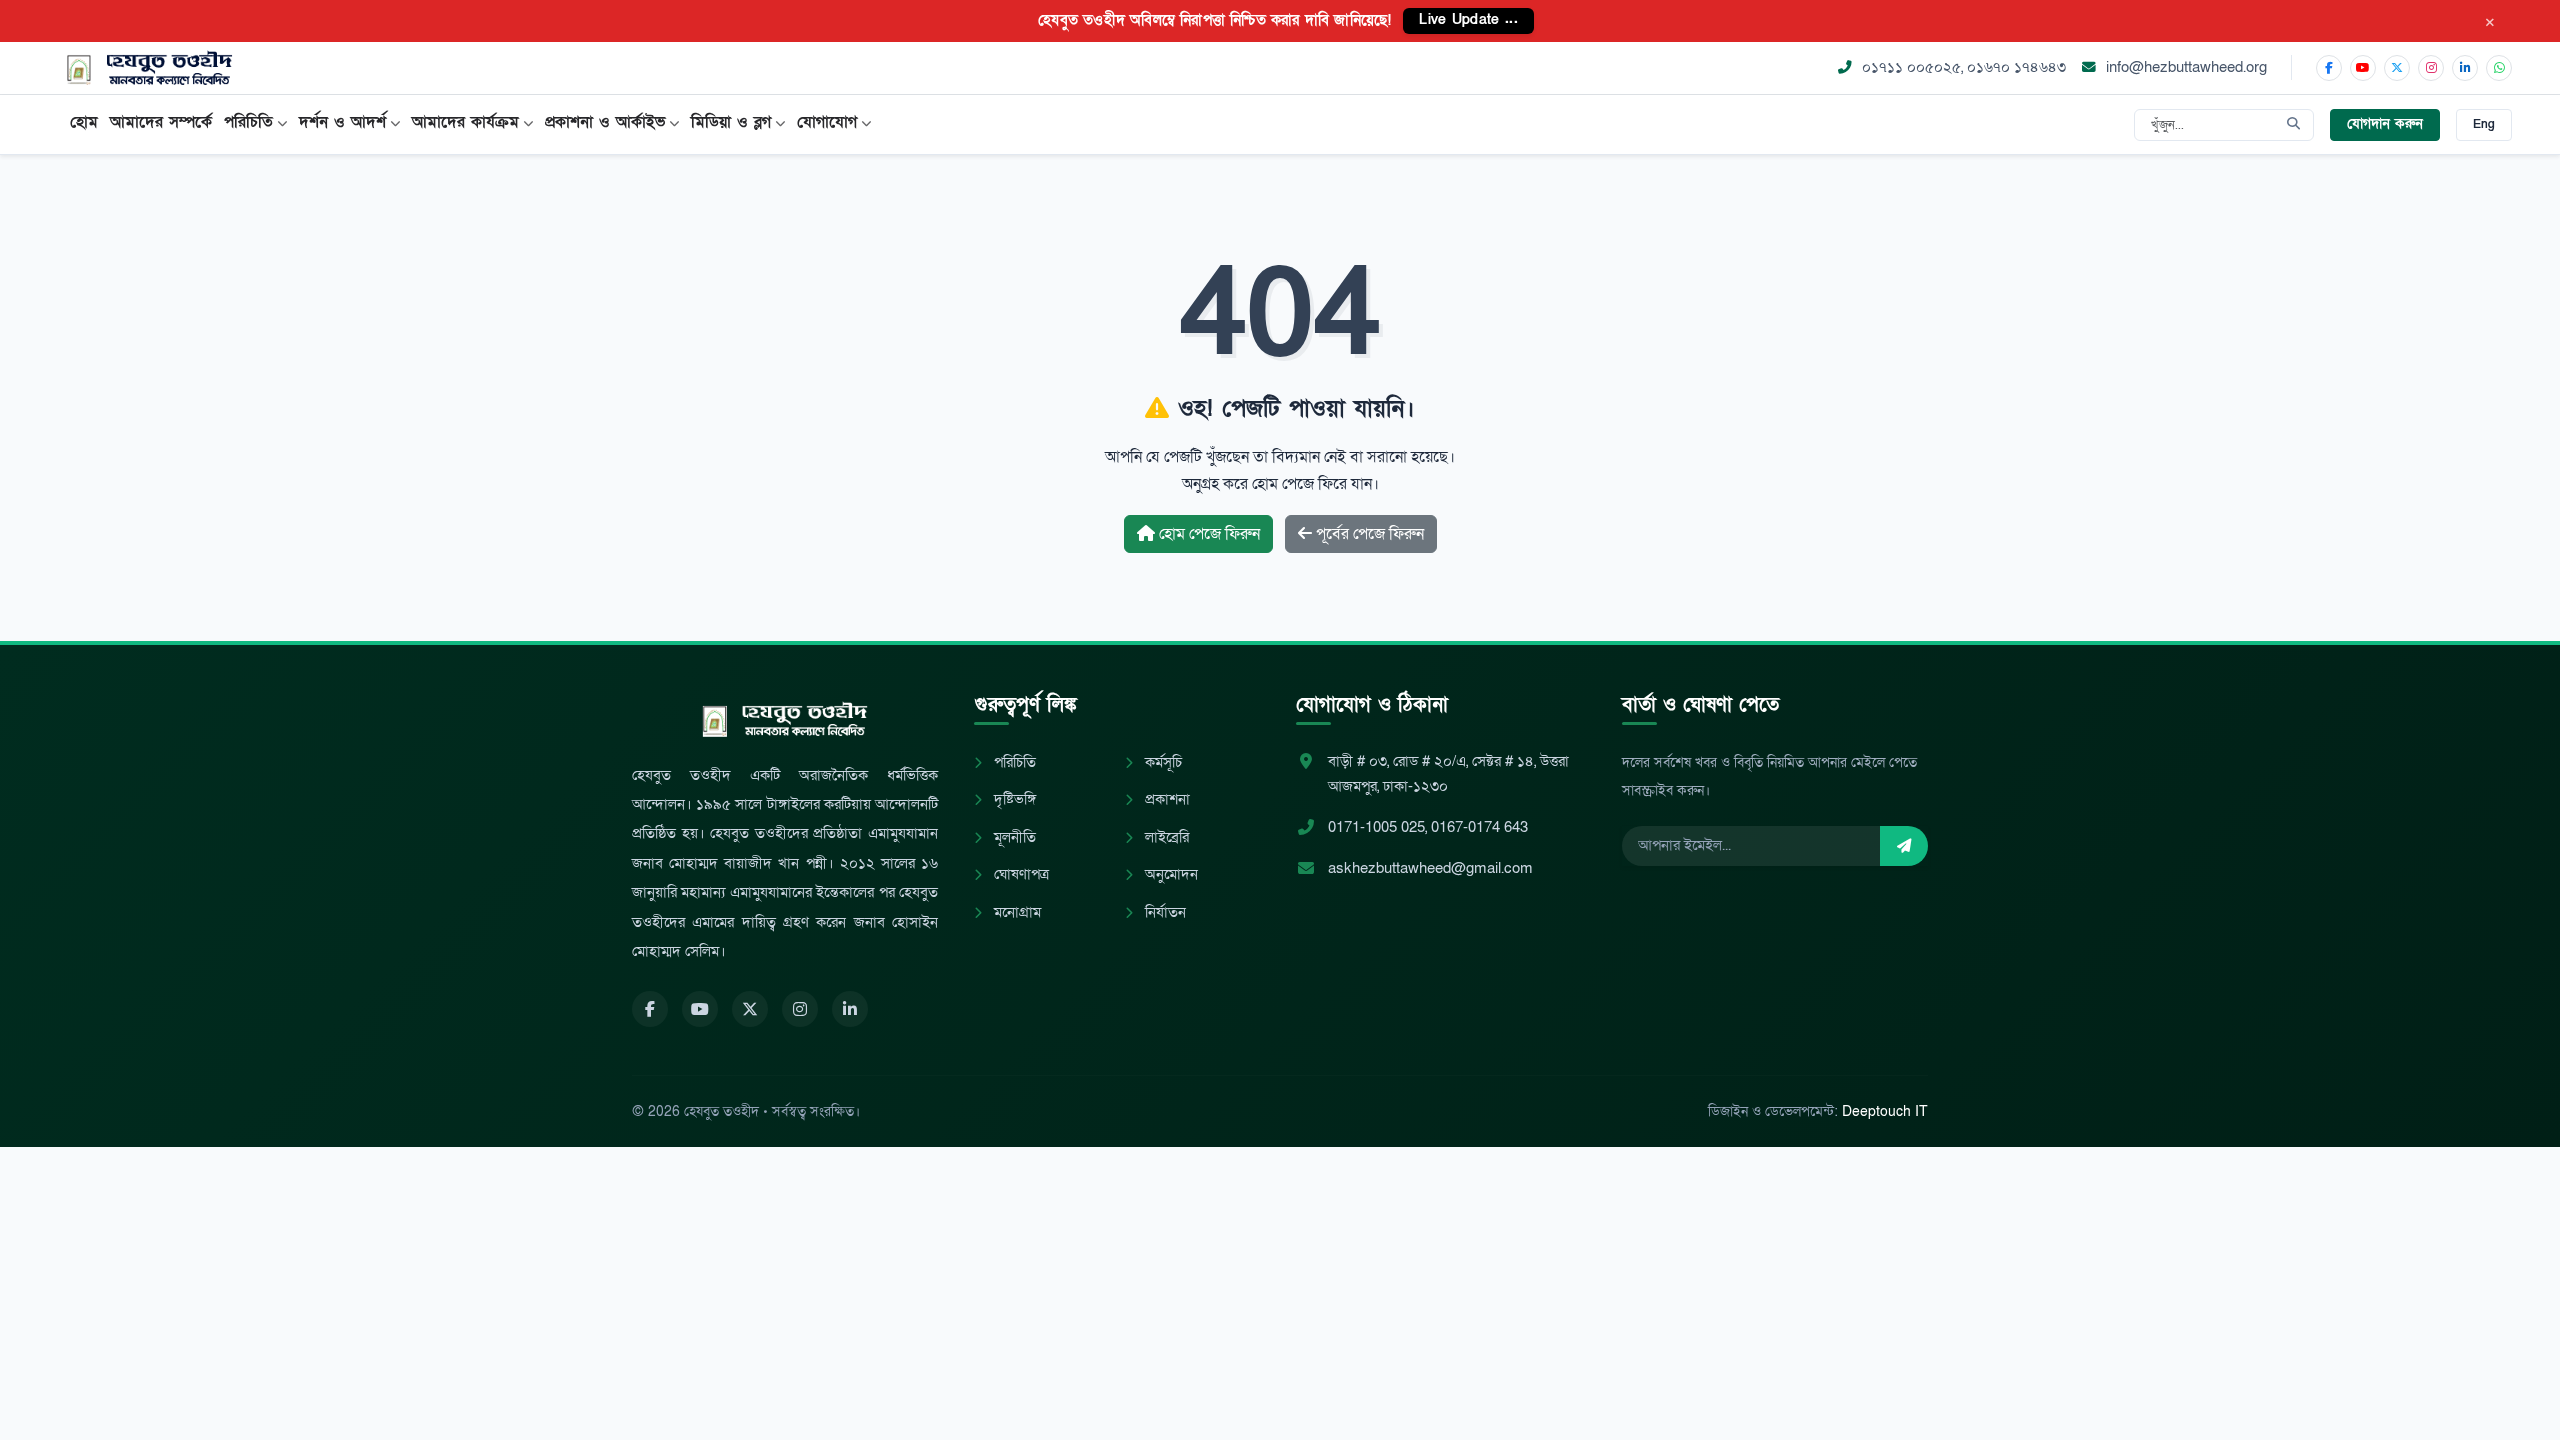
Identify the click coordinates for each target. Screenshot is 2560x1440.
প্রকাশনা (1165, 799)
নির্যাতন (1163, 912)
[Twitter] (750, 1009)
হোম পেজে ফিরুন (1207, 534)
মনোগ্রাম (1015, 912)
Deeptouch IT (1885, 1111)
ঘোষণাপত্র (1019, 874)
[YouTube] (2363, 68)
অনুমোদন (1169, 874)
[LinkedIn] (2465, 68)
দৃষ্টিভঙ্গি (1013, 799)
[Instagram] (2431, 68)
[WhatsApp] (2499, 68)
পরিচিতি (1013, 762)
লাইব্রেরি (1165, 837)
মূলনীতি (1013, 837)
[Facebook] (2329, 68)
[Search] (2293, 125)
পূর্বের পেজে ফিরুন (1368, 534)
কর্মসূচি (1161, 762)
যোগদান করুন (2385, 124)
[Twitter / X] (2397, 68)
